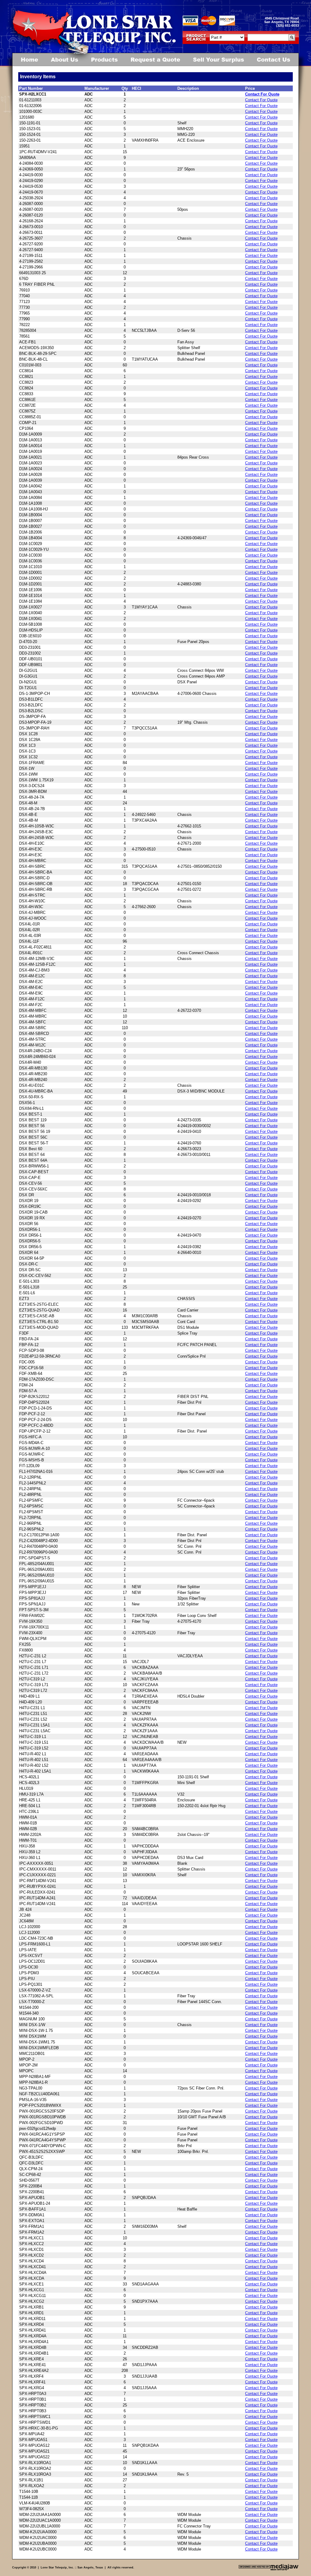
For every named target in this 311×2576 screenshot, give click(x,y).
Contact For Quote (262, 94)
